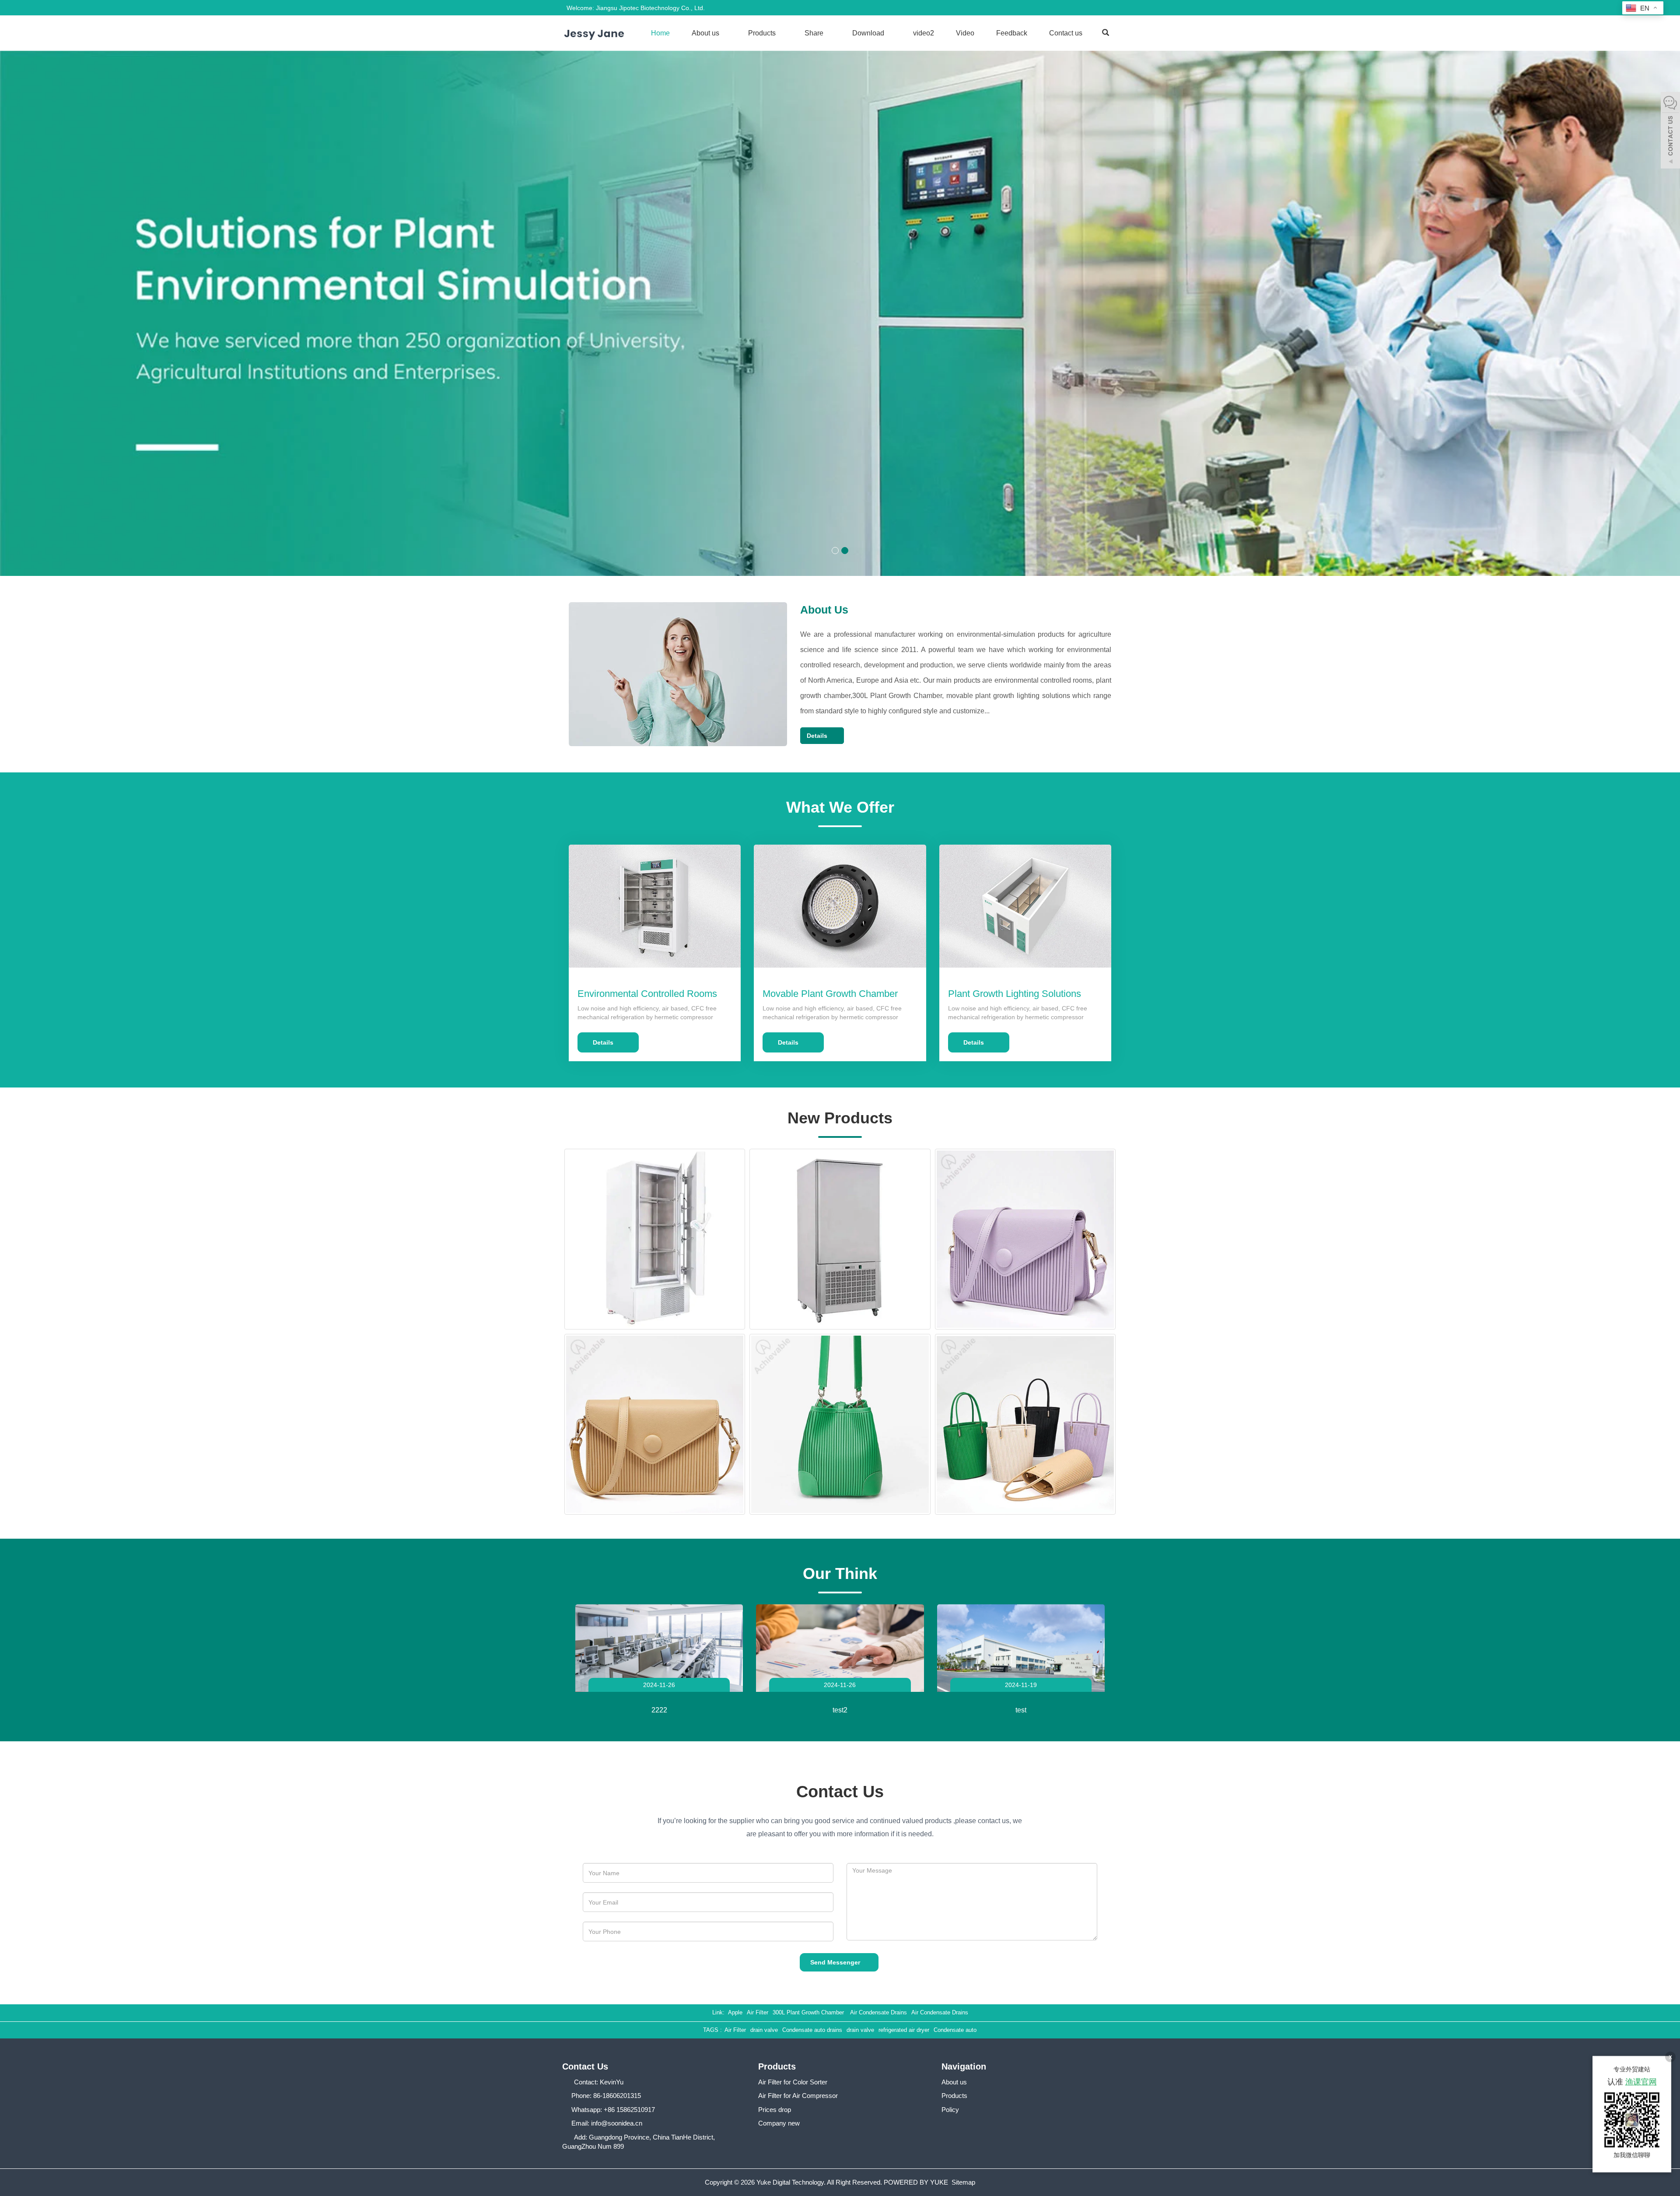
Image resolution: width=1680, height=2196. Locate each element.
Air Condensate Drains (878, 2012)
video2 (924, 33)
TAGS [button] (711, 2030)
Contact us (1066, 33)
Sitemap (963, 2182)
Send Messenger (837, 1962)
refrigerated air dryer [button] (904, 2030)
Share (815, 33)
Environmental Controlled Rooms (647, 994)
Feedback (1012, 33)
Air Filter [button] (735, 2030)
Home (660, 33)
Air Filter (758, 2012)
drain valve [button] (764, 2030)
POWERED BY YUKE (917, 2182)
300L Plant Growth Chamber (809, 2012)
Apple (735, 2012)
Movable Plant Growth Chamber (830, 994)
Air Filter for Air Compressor (798, 2096)
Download (869, 33)
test (1021, 1710)
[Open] (1670, 131)
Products (763, 33)
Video (965, 33)
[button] (724, 33)
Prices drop (775, 2110)
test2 (840, 1710)
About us (706, 33)
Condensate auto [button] (955, 2030)
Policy (950, 2110)
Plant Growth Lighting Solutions (1015, 994)
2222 (659, 1710)
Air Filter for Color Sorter (793, 2082)
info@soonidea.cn (617, 2123)
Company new (779, 2123)
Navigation (964, 2066)
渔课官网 (1641, 2082)
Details (820, 736)
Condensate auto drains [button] (812, 2030)
